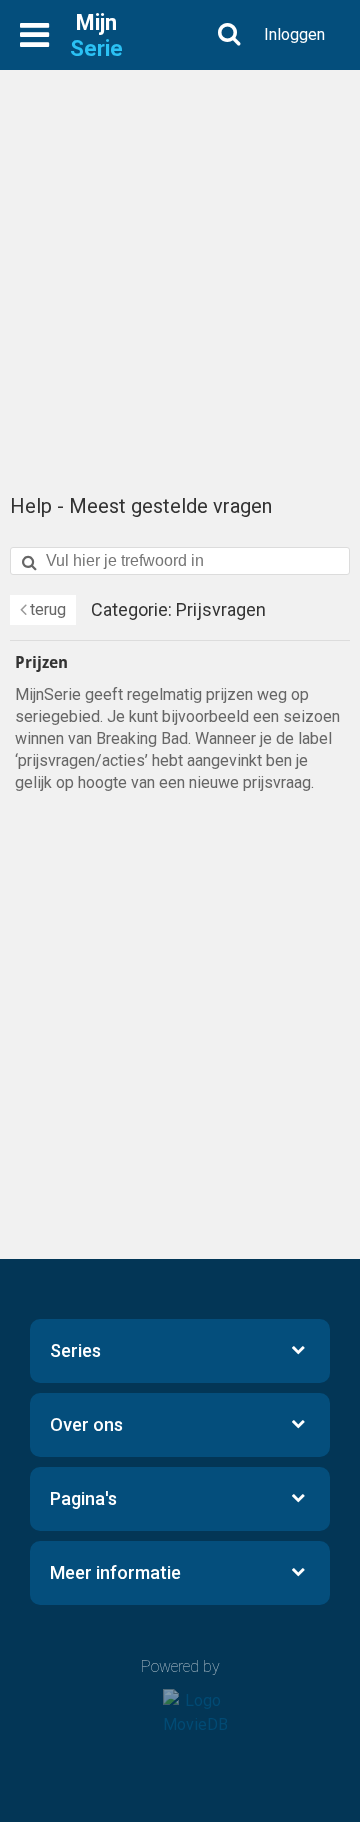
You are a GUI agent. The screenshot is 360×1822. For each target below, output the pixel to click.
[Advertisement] (180, 270)
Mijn (96, 35)
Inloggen (294, 34)
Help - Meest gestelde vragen (141, 506)
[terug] (43, 610)
